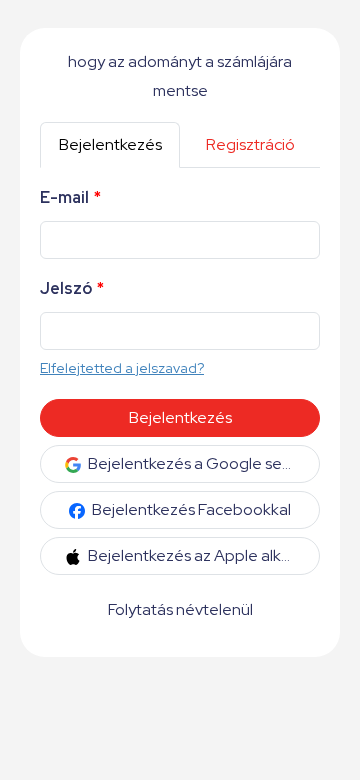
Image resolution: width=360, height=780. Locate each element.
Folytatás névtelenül (180, 609)
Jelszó (72, 288)
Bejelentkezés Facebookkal (190, 509)
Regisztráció (250, 144)
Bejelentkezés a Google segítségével (202, 463)
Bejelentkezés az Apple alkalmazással (202, 555)
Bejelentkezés (110, 144)
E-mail (70, 197)
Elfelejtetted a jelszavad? (122, 368)
